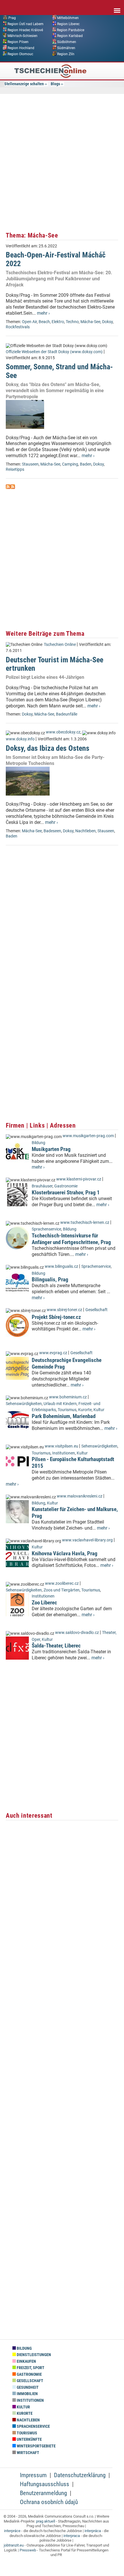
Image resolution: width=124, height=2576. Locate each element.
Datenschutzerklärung (80, 2475)
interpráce (12, 2531)
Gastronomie (66, 1186)
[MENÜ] (117, 7)
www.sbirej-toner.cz (64, 1310)
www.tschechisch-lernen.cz (85, 1223)
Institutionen (64, 1453)
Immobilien (27, 2394)
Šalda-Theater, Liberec (56, 1646)
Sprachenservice (46, 1229)
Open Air (29, 322)
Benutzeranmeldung (43, 2493)
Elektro (58, 322)
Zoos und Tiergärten (62, 1590)
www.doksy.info (20, 739)
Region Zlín (66, 54)
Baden (86, 464)
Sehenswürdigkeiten (24, 1404)
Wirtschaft (28, 2453)
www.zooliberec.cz (62, 1583)
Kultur (99, 1410)
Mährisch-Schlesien (22, 36)
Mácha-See (90, 322)
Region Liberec (68, 24)
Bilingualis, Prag (50, 1279)
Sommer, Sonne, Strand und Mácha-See (59, 371)
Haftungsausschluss (45, 2484)
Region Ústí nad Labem (26, 24)
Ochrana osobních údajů (49, 2502)
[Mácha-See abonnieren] (8, 487)
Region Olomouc (20, 54)
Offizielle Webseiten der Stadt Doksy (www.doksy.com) (54, 352)
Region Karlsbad (70, 36)
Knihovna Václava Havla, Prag (65, 1553)
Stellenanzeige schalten (24, 84)
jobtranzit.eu (14, 2545)
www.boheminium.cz (68, 1397)
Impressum (33, 2475)
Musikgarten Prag (51, 1149)
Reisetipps (15, 469)
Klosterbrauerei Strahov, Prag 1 (66, 1192)
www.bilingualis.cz (61, 1266)
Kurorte (85, 1410)
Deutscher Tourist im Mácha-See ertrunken (55, 664)
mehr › (43, 313)
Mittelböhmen (68, 18)
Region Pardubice (71, 30)
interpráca (93, 2531)
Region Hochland (21, 48)
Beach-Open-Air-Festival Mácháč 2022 (56, 259)
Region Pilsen (18, 42)
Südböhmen (67, 42)
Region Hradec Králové (25, 30)
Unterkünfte (29, 2439)
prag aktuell (46, 2521)
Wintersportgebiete (36, 2446)
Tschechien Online (60, 645)
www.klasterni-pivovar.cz (79, 1179)
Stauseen (30, 464)
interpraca (72, 2536)
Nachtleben (86, 831)
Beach (44, 322)
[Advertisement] (62, 162)
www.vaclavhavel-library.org (87, 1540)
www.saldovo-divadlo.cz (77, 1633)
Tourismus (67, 1410)
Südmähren (66, 48)
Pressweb (28, 2550)
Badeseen (52, 831)
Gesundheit (27, 2387)
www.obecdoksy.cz (63, 732)
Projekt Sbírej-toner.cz (56, 1317)
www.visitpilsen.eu (61, 1446)
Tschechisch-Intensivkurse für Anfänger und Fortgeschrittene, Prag (71, 1239)
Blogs (55, 84)
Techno (72, 322)
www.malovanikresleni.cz (80, 1496)
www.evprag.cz (54, 1353)
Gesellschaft (96, 1310)
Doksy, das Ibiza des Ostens (48, 748)
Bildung (38, 1143)
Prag (12, 18)
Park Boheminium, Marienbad (64, 1416)
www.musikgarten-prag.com (88, 1136)
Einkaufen (26, 2361)
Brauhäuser (42, 1186)
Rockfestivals (18, 327)
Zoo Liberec (44, 1603)
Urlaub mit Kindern (60, 1404)
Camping (70, 464)
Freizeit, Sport (30, 2368)
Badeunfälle (67, 714)
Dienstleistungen (33, 2355)
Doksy (107, 322)
